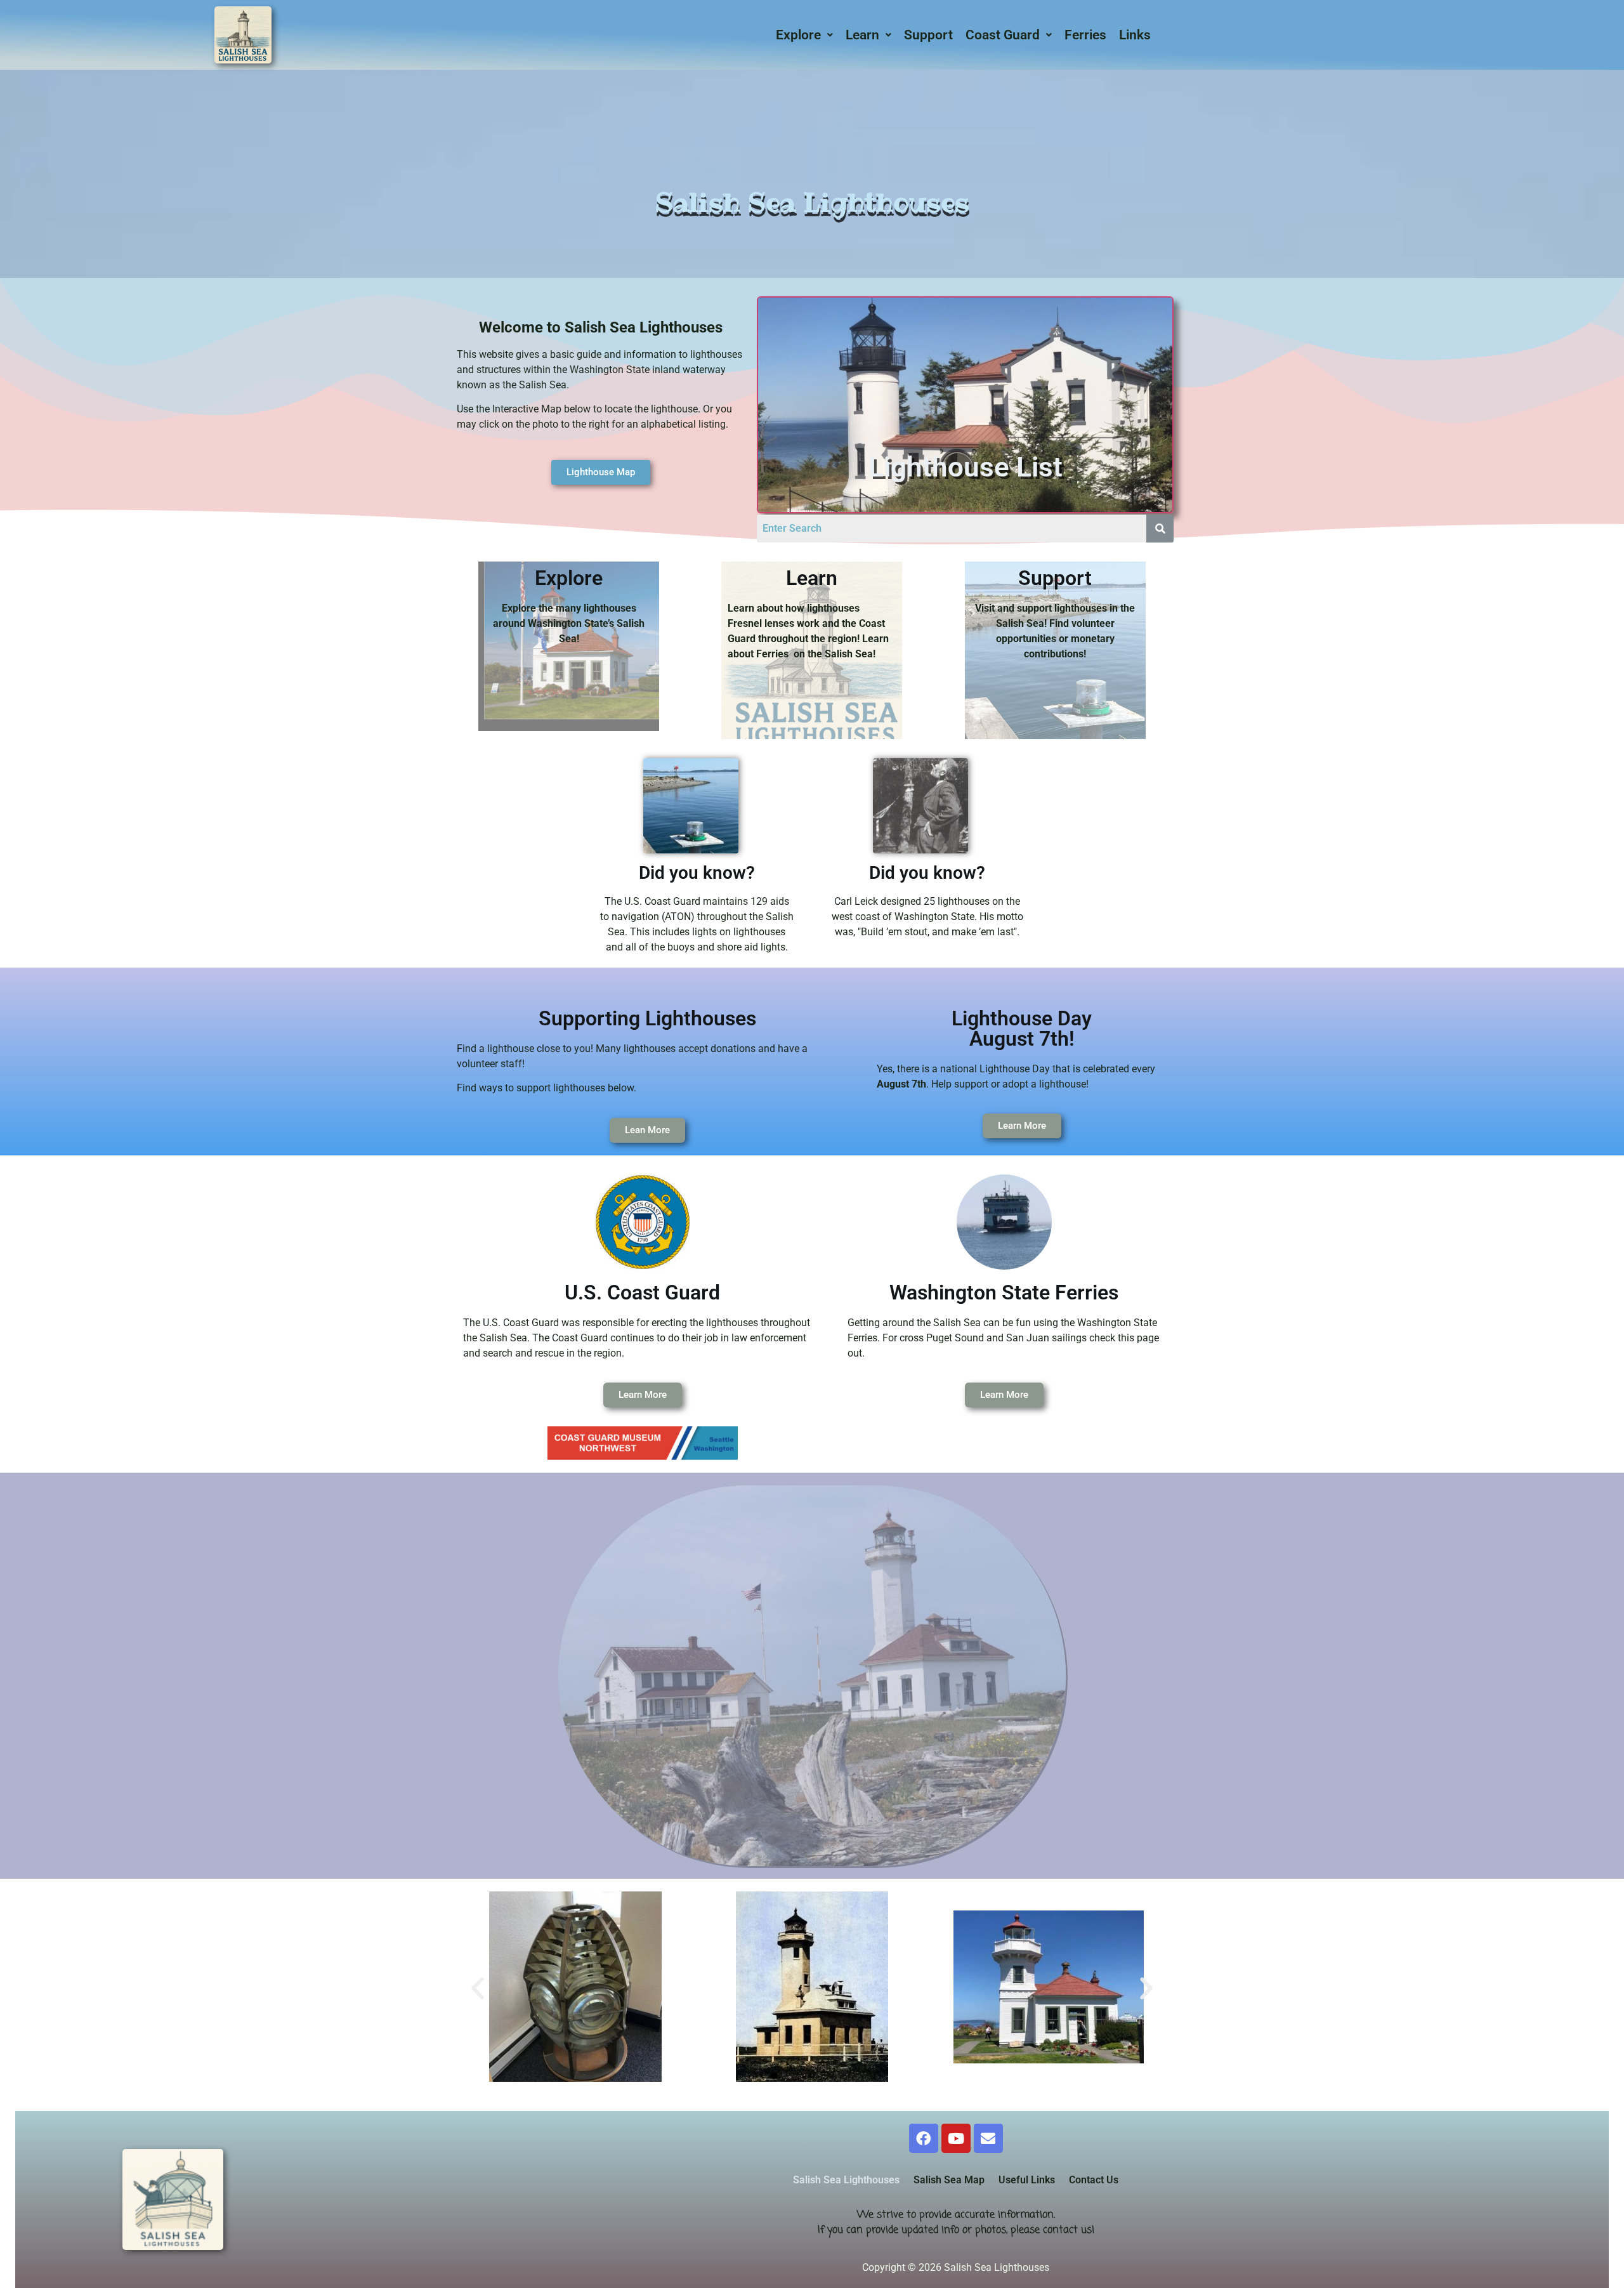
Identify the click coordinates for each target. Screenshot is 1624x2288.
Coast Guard (1003, 35)
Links (1135, 35)
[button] (804, 35)
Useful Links (1027, 2180)
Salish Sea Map (949, 2180)
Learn (862, 35)
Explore (798, 35)
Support (928, 35)
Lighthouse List (966, 467)
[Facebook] (924, 2138)
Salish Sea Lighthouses (846, 2180)
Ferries (1085, 35)
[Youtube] (956, 2138)
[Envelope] (988, 2138)
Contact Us (1094, 2180)
